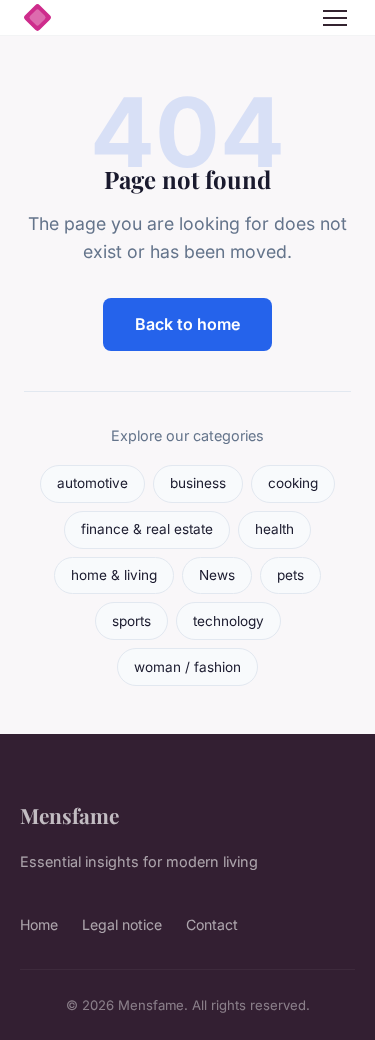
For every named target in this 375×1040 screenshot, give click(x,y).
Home (39, 924)
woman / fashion (187, 667)
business (198, 483)
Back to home (187, 324)
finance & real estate (147, 529)
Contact (212, 924)
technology (228, 621)
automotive (92, 483)
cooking (293, 483)
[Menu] (335, 18)
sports (131, 621)
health (274, 529)
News (217, 575)
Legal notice (122, 924)
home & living (114, 575)
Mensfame (69, 815)
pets (290, 575)
